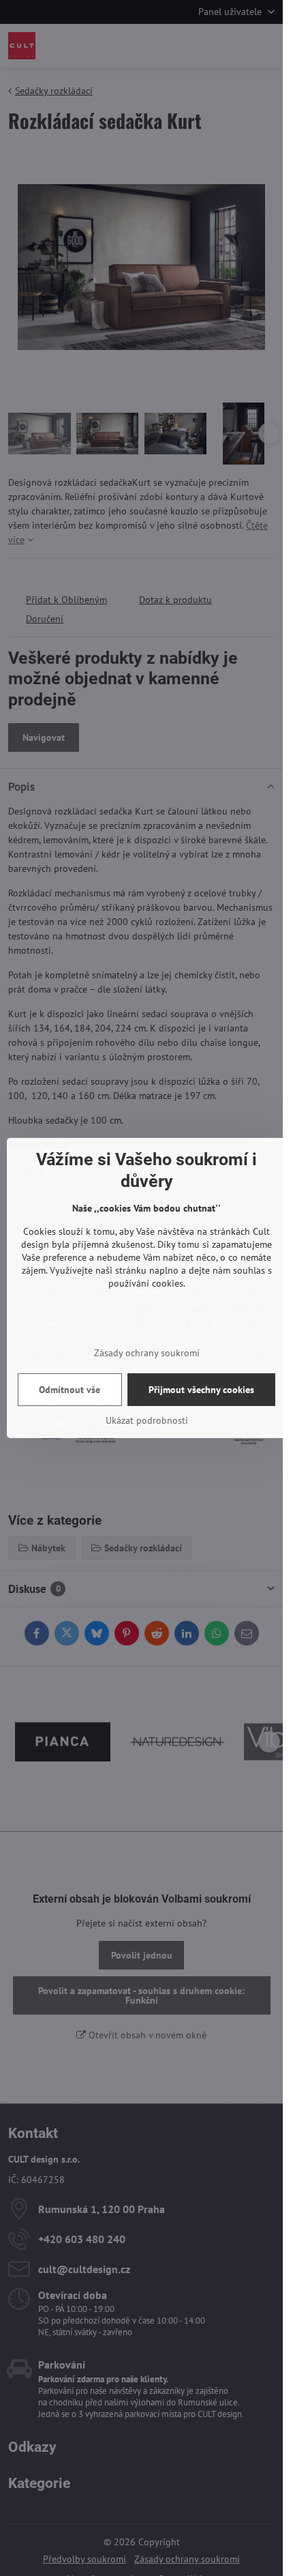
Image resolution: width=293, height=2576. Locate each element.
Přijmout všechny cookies (201, 1390)
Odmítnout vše (70, 1390)
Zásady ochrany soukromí (147, 1353)
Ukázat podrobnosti (147, 1420)
